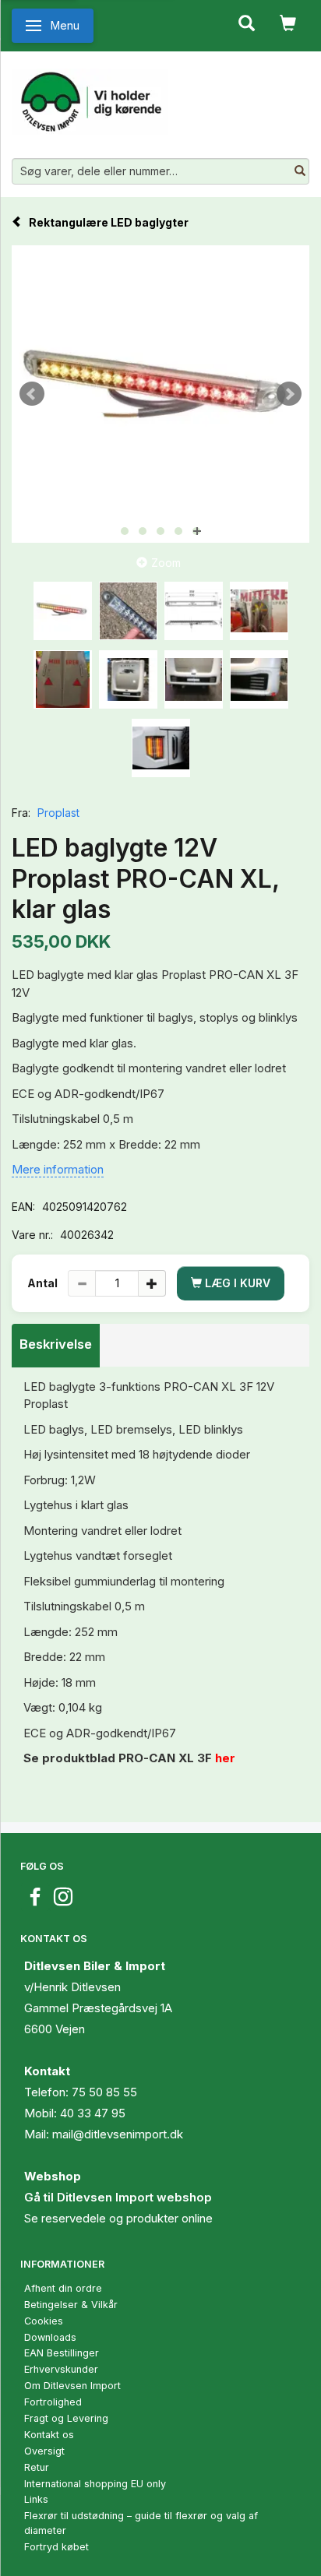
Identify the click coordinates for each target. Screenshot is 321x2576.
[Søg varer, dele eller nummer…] (300, 171)
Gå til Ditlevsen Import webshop (118, 2197)
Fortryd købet (56, 2547)
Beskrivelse (56, 1344)
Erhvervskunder (61, 2369)
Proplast (58, 813)
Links (36, 2499)
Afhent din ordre (63, 2288)
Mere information (58, 1169)
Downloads (50, 2337)
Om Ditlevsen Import (72, 2386)
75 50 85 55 (104, 2092)
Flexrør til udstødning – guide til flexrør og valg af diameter (141, 2523)
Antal (44, 1283)
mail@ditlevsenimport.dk (118, 2134)
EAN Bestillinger (62, 2353)
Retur (37, 2467)
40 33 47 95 (93, 2113)
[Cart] (288, 22)
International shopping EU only (95, 2484)
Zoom (166, 563)
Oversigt (44, 2451)
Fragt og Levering (66, 2418)
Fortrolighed (53, 2402)
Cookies (44, 2321)
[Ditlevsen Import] (90, 96)
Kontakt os (49, 2435)
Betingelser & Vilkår (71, 2305)
